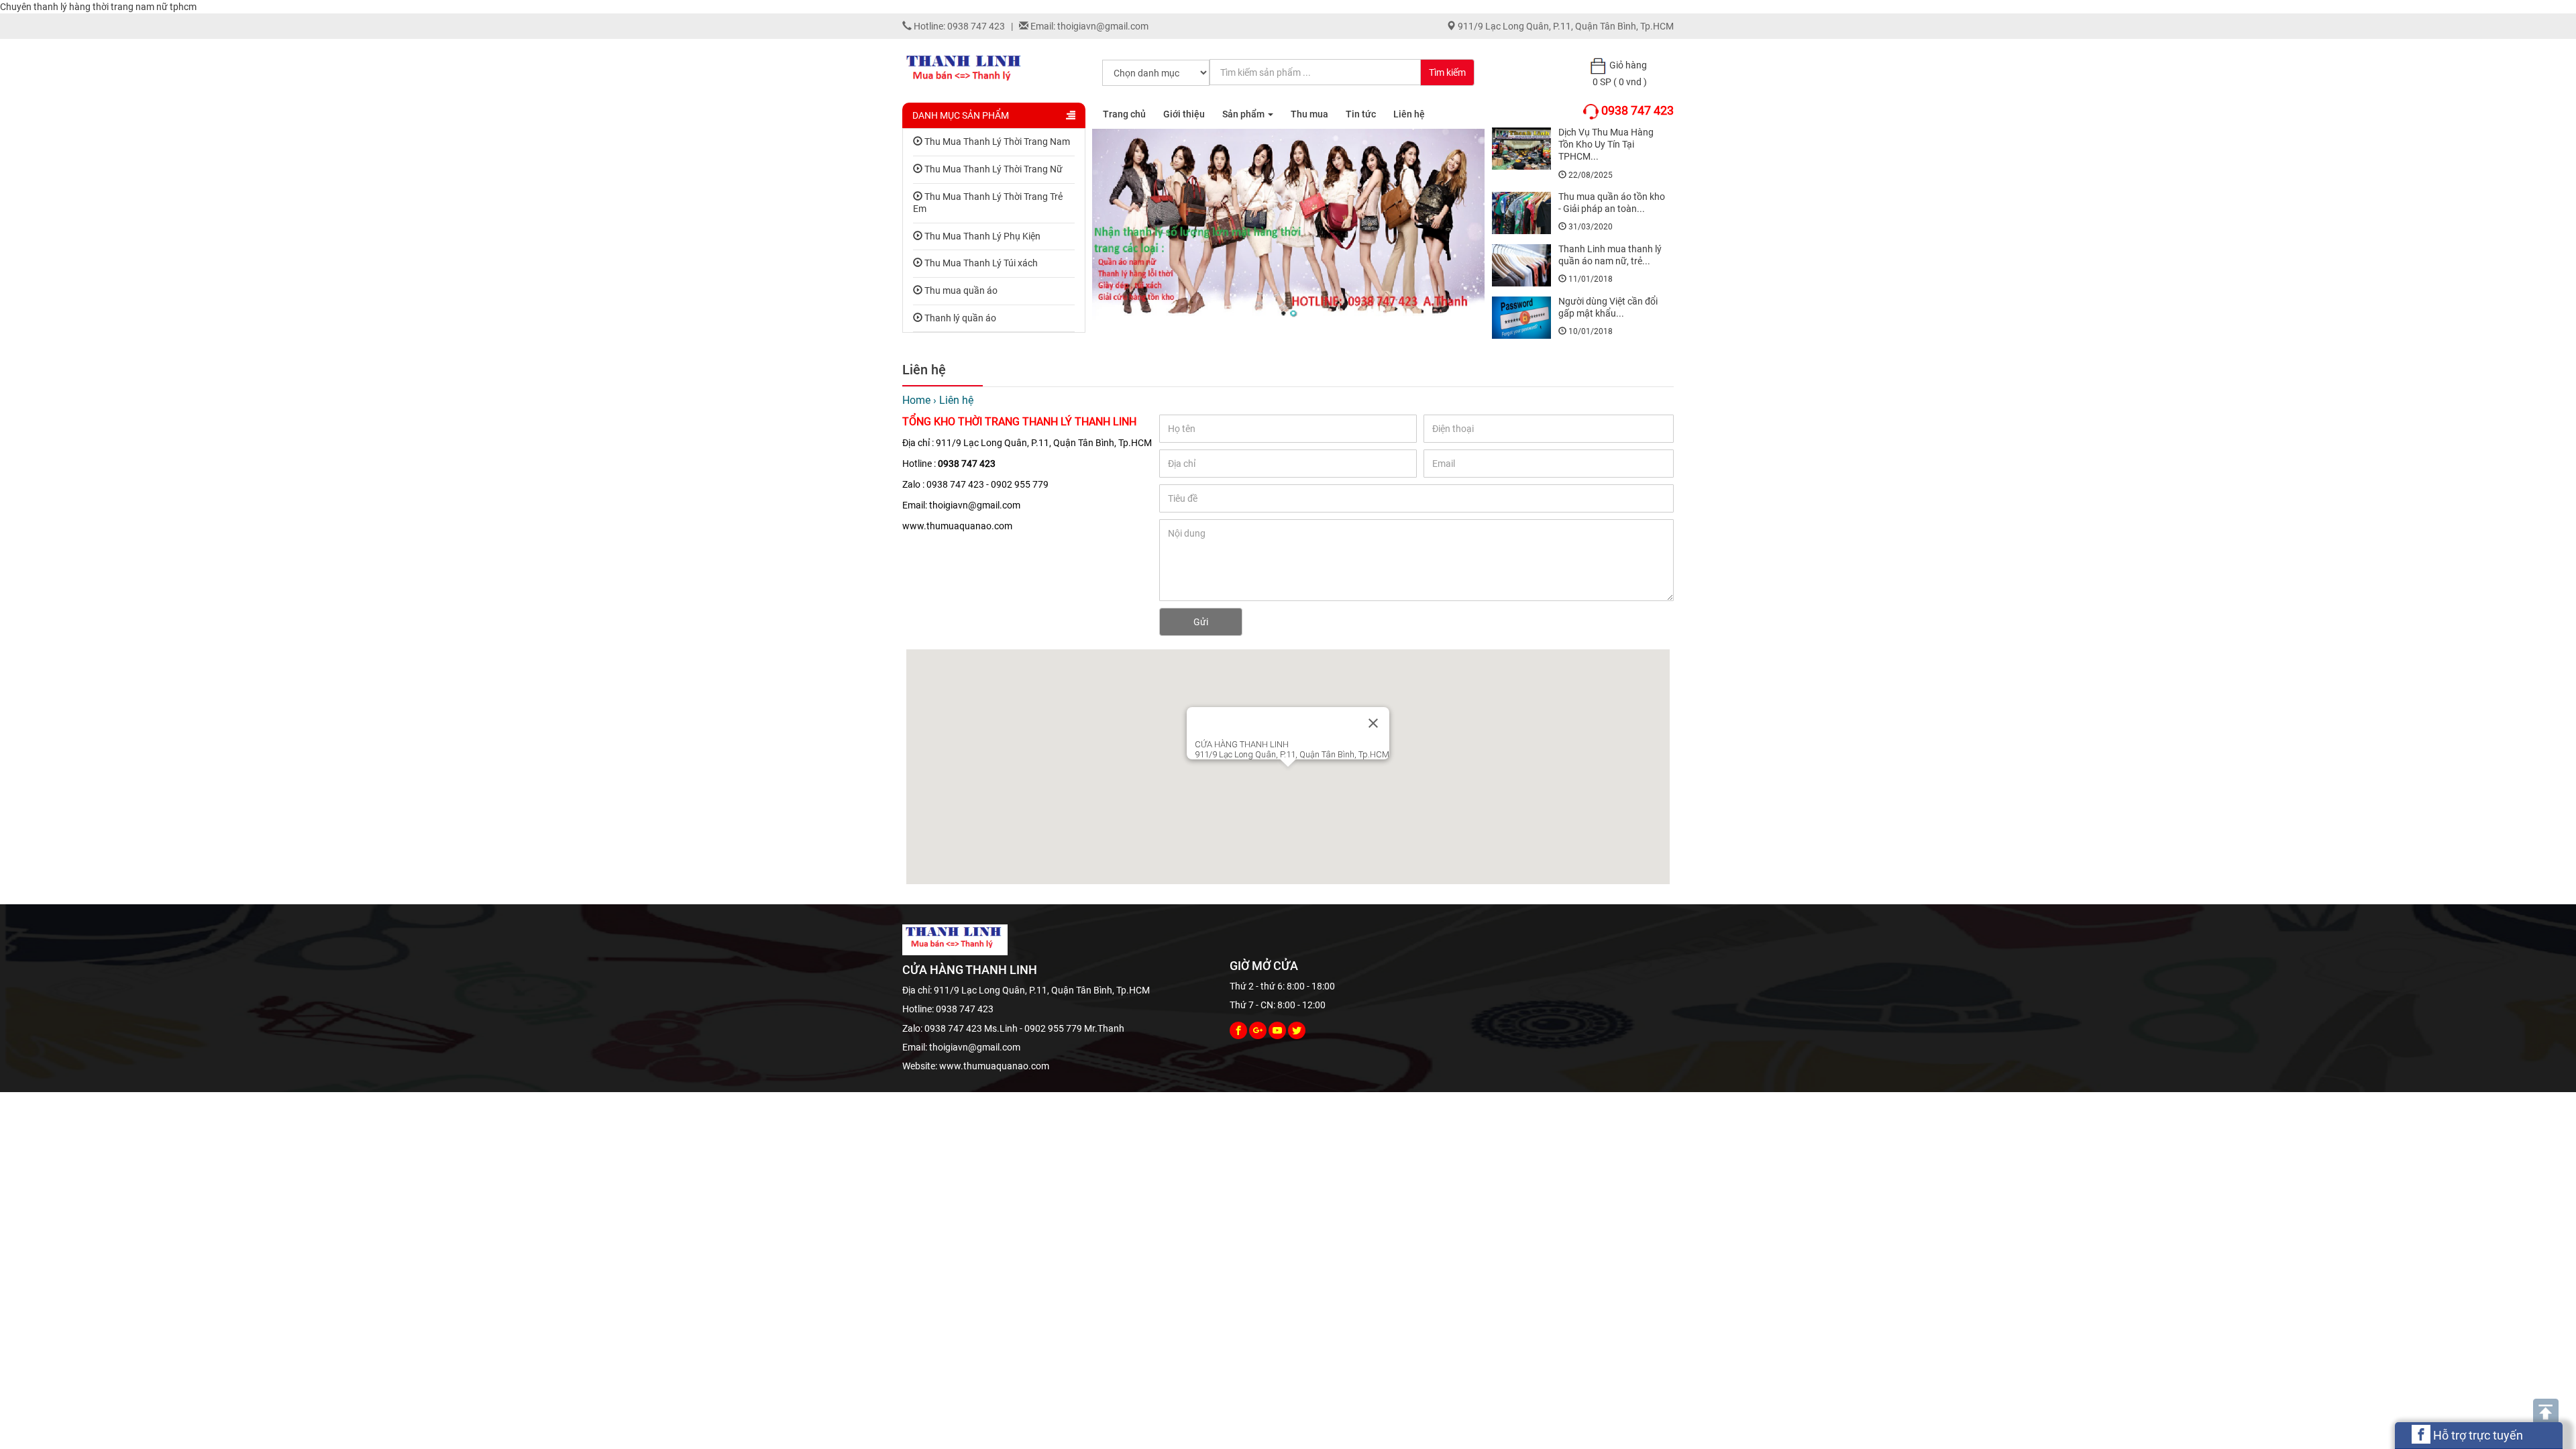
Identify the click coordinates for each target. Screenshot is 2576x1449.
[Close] (1373, 723)
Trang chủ (1124, 114)
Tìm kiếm (1447, 72)
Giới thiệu (1184, 114)
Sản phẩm (1244, 114)
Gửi (1201, 622)
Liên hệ (1409, 114)
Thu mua (1309, 114)
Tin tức (1361, 114)
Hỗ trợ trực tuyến (2477, 1435)
